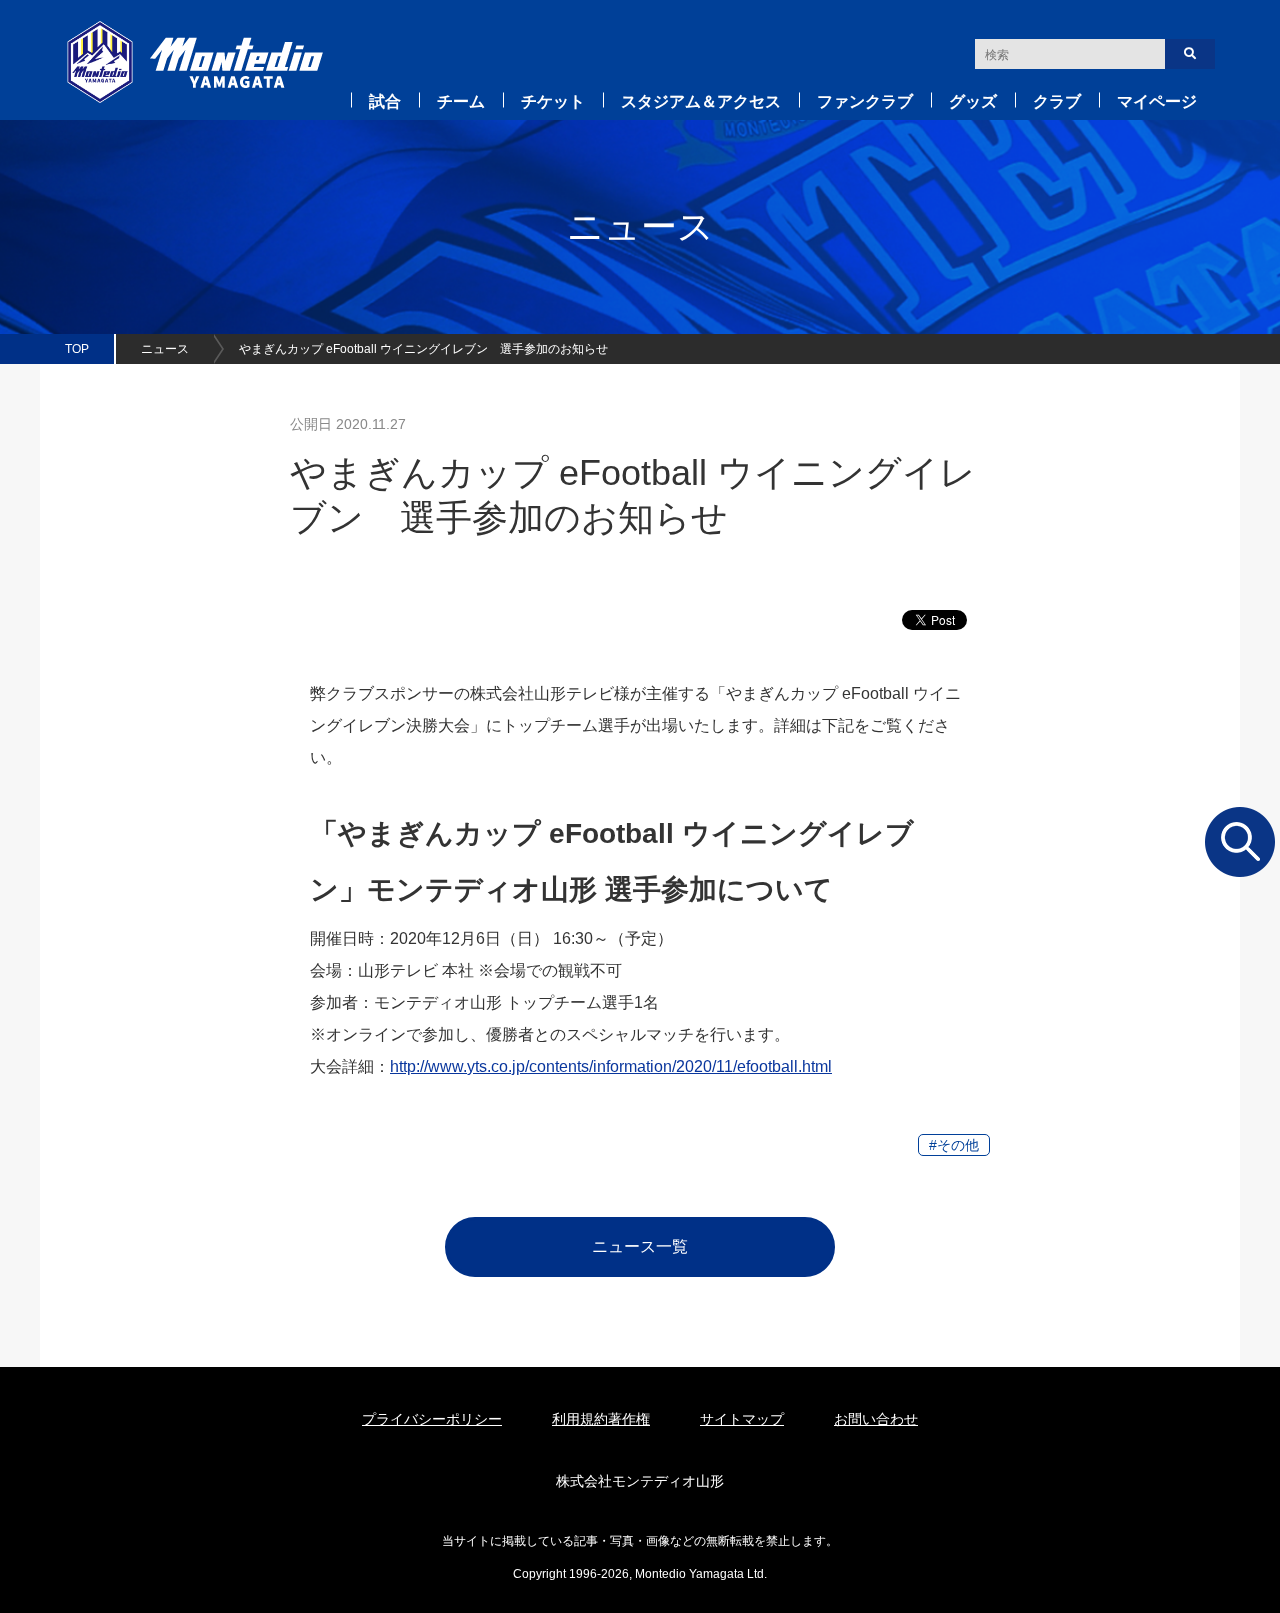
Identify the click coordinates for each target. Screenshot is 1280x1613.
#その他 (954, 1145)
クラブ (1057, 101)
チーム (461, 101)
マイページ (1157, 101)
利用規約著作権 (601, 1419)
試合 (385, 101)
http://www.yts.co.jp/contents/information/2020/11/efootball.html (611, 1066)
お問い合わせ (876, 1419)
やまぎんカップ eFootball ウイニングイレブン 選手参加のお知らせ (423, 349)
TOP (77, 349)
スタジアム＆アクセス (701, 101)
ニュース (165, 349)
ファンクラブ (865, 101)
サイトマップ (742, 1419)
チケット (553, 101)
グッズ (973, 101)
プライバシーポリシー (432, 1419)
